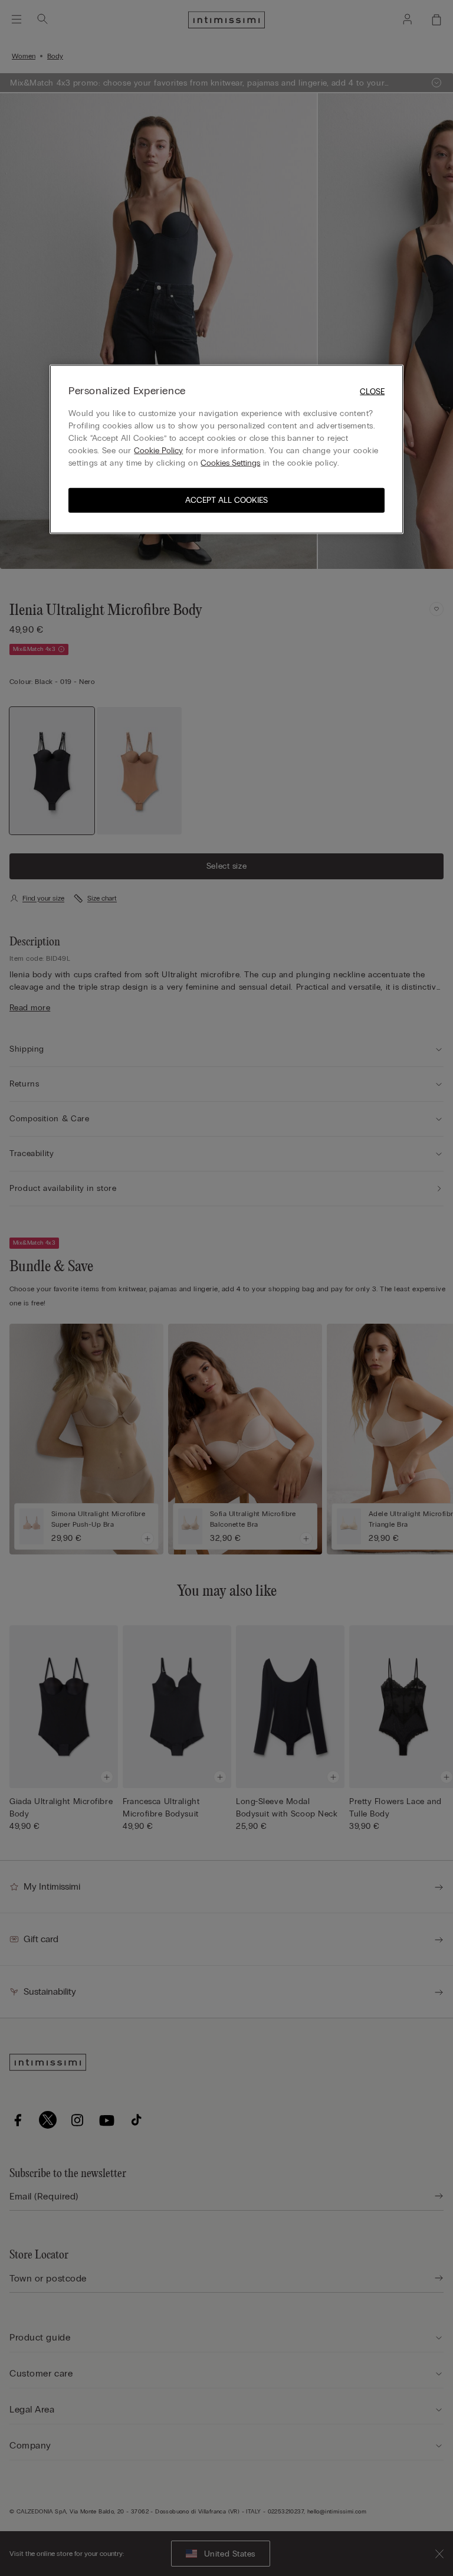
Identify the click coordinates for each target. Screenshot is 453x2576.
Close (372, 391)
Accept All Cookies (226, 500)
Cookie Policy (158, 451)
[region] (226, 449)
